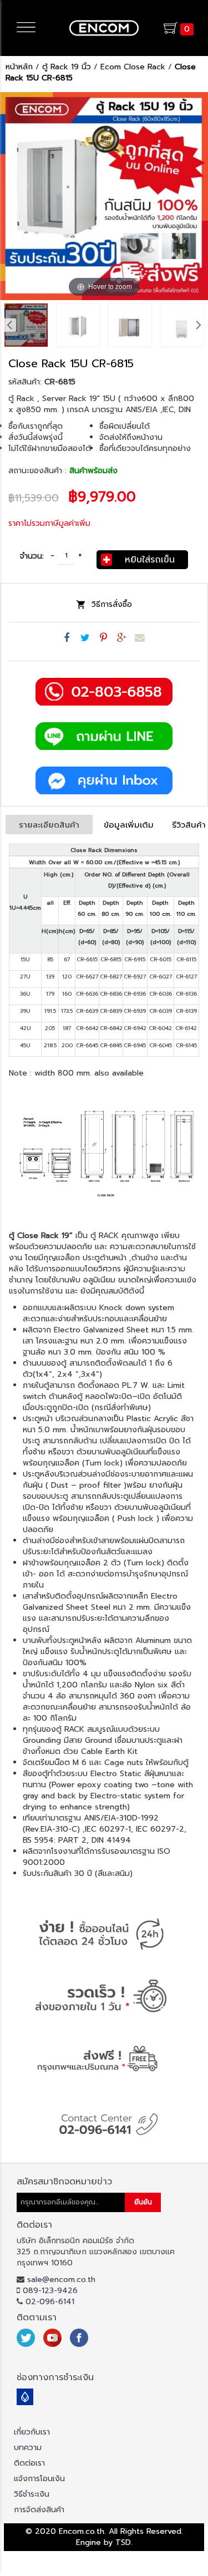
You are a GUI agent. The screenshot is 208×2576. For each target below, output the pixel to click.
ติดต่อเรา (29, 2463)
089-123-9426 (50, 2291)
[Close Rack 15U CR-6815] (26, 325)
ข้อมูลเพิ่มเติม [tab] (129, 825)
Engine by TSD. (104, 2542)
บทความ (28, 2448)
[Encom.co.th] (104, 28)
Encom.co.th (82, 2531)
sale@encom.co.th (61, 2280)
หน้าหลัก (19, 67)
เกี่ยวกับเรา (32, 2432)
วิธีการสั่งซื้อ (112, 604)
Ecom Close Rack (133, 67)
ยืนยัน (143, 2202)
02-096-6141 (50, 2302)
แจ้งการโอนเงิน (39, 2479)
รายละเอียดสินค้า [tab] (49, 825)
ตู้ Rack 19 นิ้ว (67, 67)
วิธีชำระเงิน (32, 2494)
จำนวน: (32, 556)
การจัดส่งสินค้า (39, 2510)
